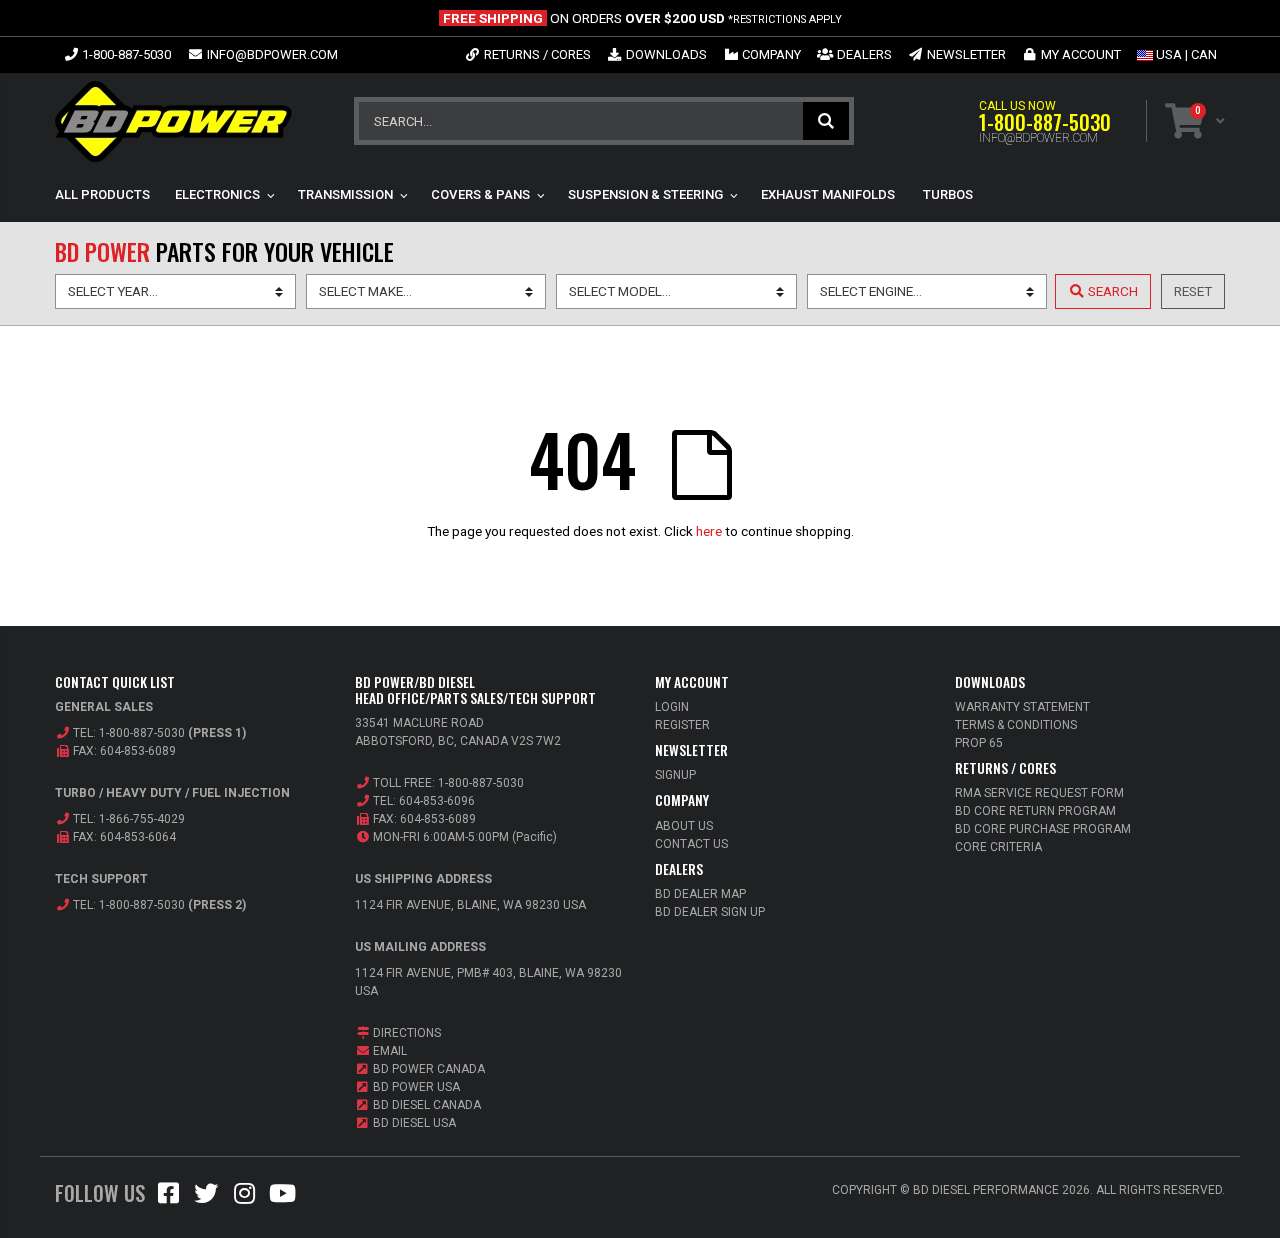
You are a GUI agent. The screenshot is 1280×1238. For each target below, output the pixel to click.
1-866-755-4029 (142, 819)
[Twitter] (206, 1198)
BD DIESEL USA (413, 1123)
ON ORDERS (642, 18)
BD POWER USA (415, 1087)
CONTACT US (691, 844)
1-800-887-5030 (1045, 122)
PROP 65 (979, 743)
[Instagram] (244, 1198)
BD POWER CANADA (427, 1069)
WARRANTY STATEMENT (1022, 707)
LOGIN (672, 707)
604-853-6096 (437, 801)
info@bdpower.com (1038, 138)
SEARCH (826, 121)
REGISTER (682, 725)
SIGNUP (675, 775)
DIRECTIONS (405, 1033)
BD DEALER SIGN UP (710, 912)
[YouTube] (282, 1198)
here (709, 531)
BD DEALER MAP (700, 894)
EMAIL (388, 1051)
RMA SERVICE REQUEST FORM (1039, 793)
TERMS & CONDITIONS (1016, 725)
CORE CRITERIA (998, 847)
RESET (1193, 291)
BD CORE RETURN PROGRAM (1035, 811)
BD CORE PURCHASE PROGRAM (1043, 829)
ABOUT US (684, 826)
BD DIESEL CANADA (425, 1105)
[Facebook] (168, 1198)
